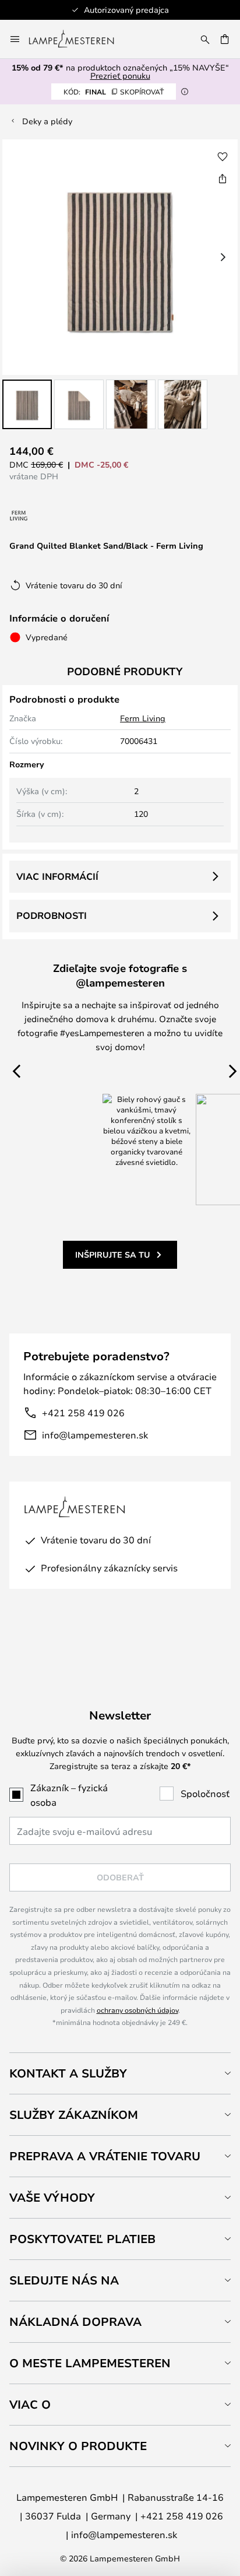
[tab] (120, 2073)
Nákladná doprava (75, 2321)
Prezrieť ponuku (120, 76)
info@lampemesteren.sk (95, 1435)
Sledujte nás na (64, 2280)
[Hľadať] (205, 39)
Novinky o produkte (78, 2446)
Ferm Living (143, 718)
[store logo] (78, 39)
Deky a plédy (47, 121)
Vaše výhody (52, 2197)
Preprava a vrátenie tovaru (105, 2156)
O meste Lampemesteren (90, 2363)
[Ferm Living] (19, 516)
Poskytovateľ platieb (82, 2239)
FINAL (114, 92)
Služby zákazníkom (74, 2115)
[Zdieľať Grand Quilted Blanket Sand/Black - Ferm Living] (223, 178)
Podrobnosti (52, 915)
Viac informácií (57, 876)
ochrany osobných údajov (137, 2010)
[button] (27, 404)
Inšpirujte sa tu (113, 1254)
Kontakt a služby (68, 2073)
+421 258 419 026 (83, 1412)
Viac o (30, 2404)
